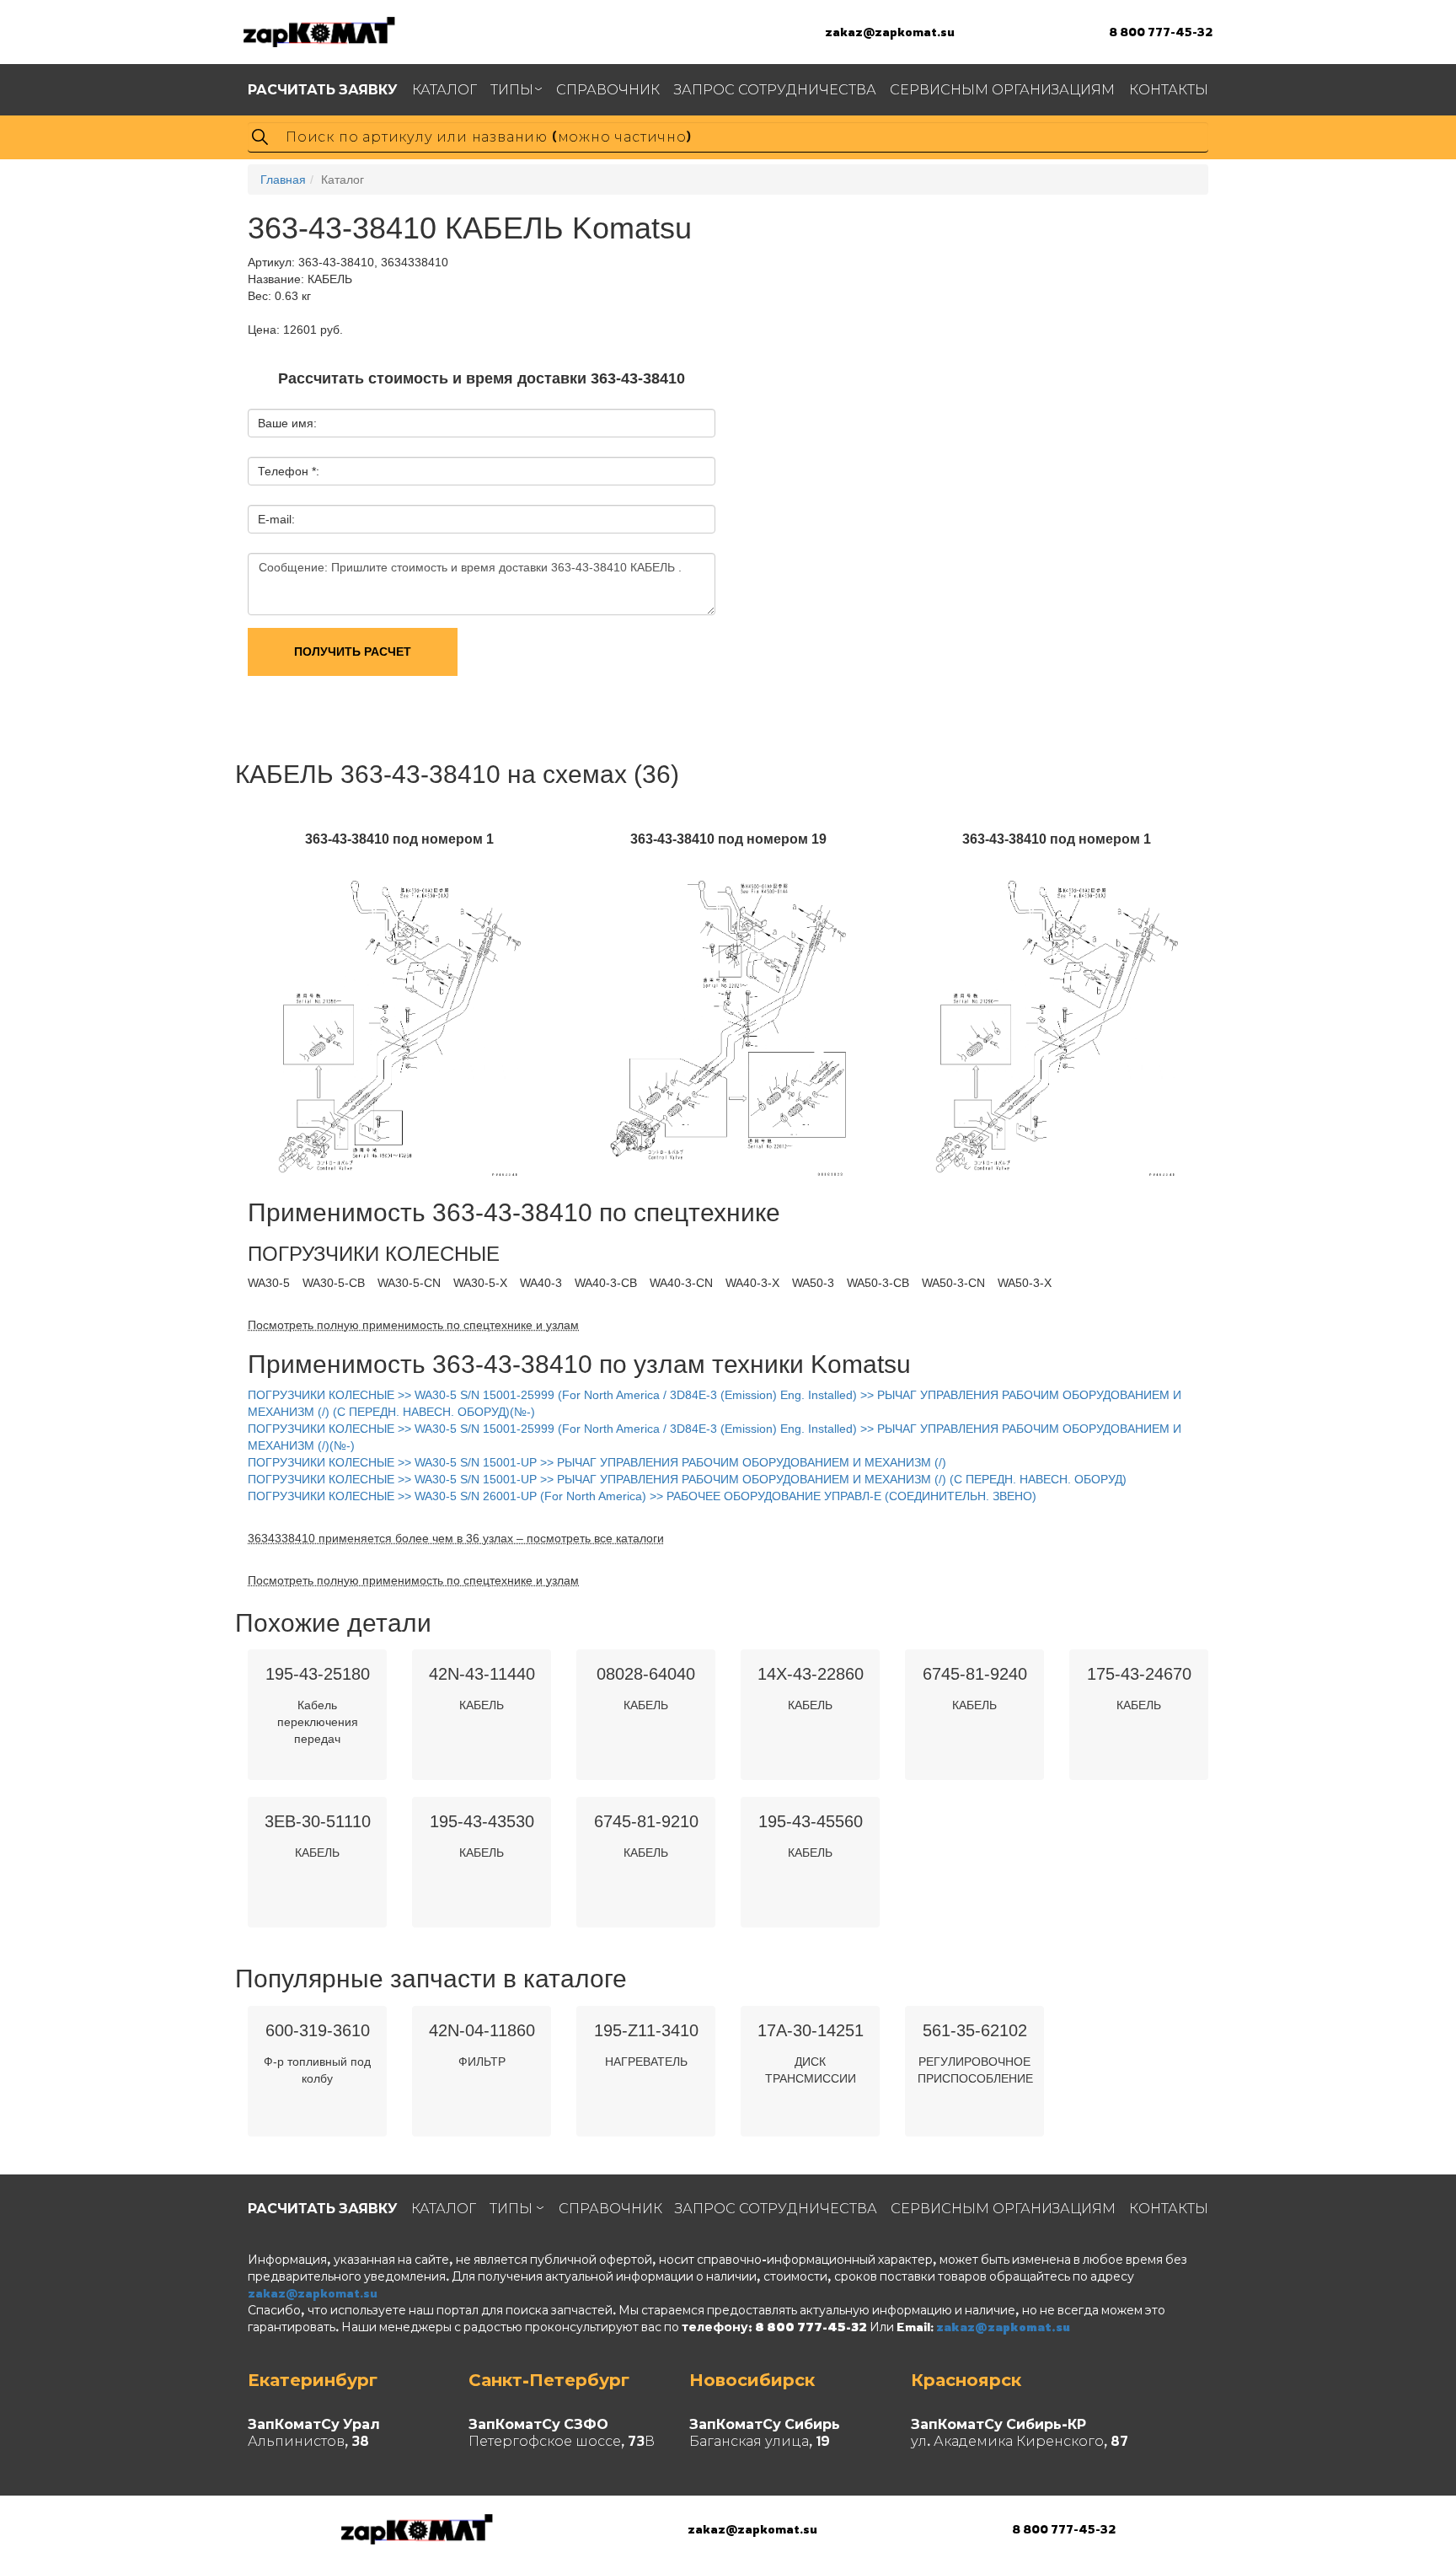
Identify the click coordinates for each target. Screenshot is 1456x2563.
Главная (283, 180)
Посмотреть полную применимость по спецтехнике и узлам (413, 1325)
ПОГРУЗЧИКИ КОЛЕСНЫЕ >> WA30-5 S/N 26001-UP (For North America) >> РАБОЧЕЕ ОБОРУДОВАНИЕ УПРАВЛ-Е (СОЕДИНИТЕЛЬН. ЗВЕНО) (642, 1496)
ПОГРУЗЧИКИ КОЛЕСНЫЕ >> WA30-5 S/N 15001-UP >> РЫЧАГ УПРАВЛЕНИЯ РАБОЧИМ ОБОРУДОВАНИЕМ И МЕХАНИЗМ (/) (597, 1462)
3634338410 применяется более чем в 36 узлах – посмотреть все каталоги (456, 1538)
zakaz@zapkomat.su (890, 32)
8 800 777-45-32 (1161, 32)
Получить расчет (353, 651)
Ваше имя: (287, 423)
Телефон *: (289, 471)
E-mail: (276, 519)
